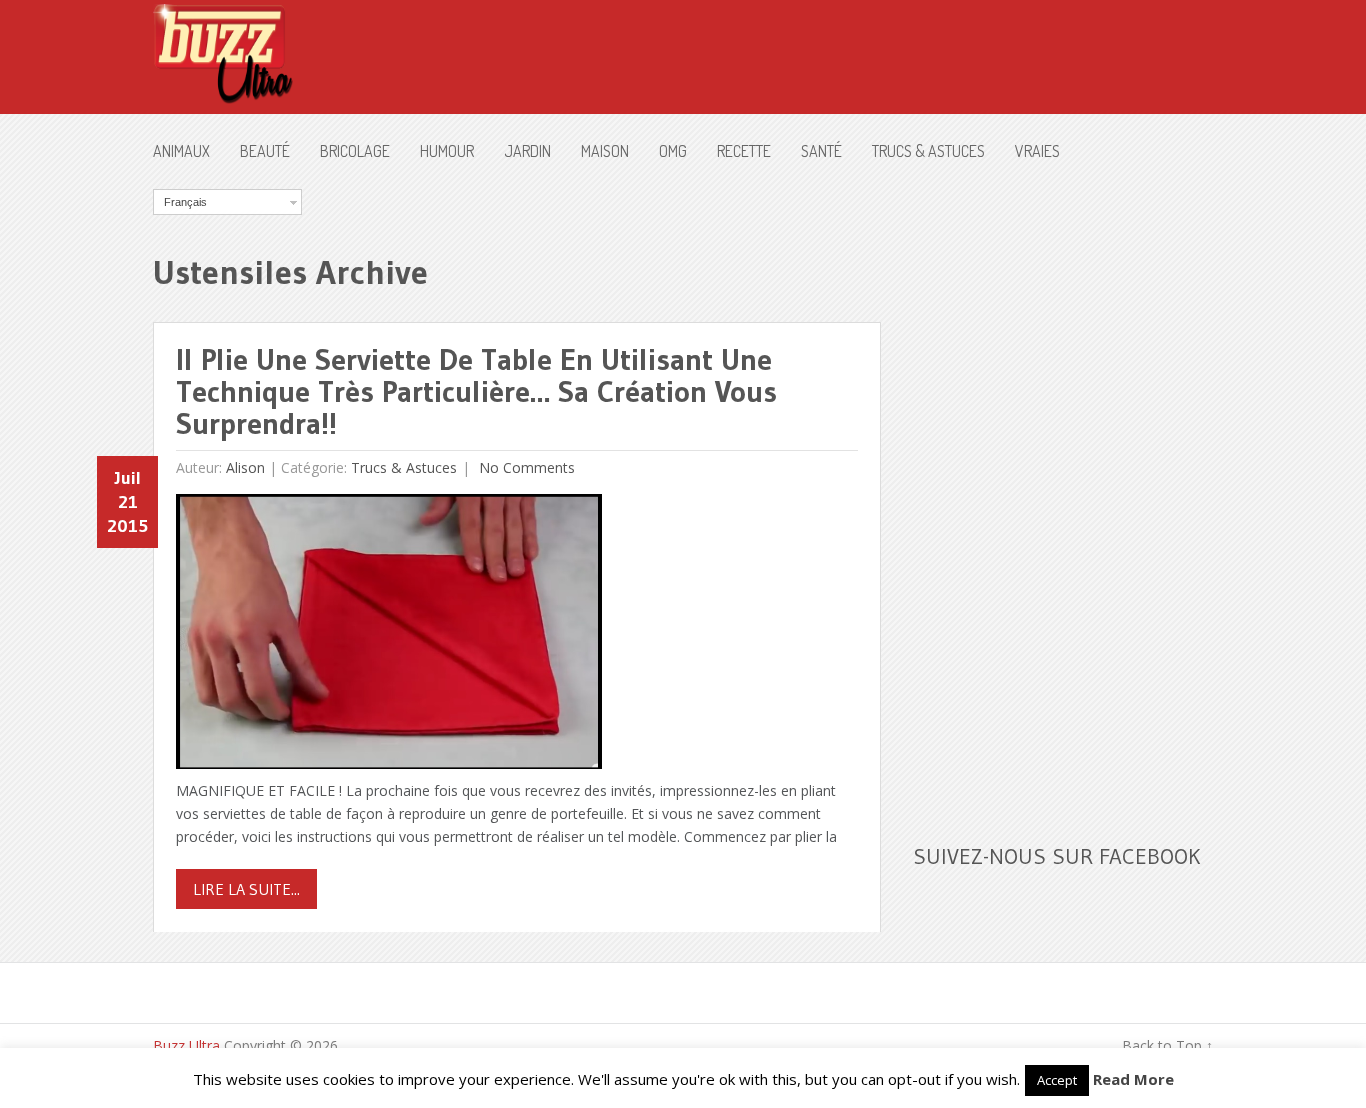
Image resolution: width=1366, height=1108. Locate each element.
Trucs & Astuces (928, 151)
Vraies (1037, 151)
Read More (1133, 1079)
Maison (605, 151)
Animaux (181, 151)
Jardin (527, 151)
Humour (447, 151)
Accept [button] (1057, 1080)
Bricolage (355, 151)
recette (744, 151)
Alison (245, 467)
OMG (673, 151)
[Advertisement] (1063, 489)
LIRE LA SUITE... (246, 889)
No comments (525, 467)
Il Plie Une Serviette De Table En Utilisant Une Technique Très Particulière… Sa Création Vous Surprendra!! (476, 391)
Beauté (265, 151)
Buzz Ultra (186, 1045)
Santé (821, 151)
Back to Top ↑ (1167, 1045)
